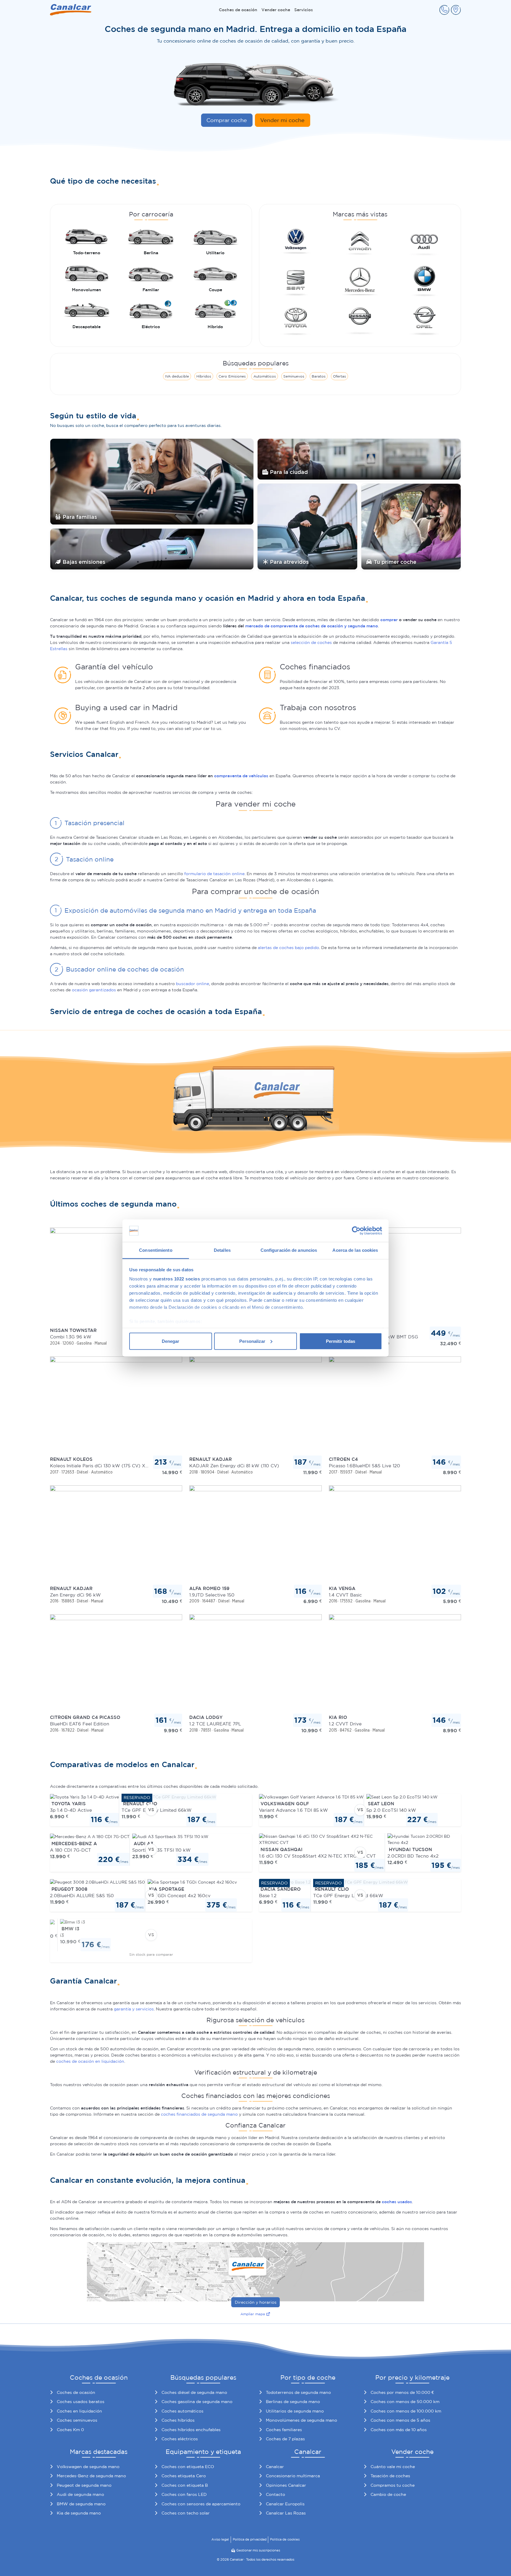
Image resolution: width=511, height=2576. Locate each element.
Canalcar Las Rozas (286, 2513)
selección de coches (311, 642)
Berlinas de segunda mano (293, 2402)
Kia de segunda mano (79, 2513)
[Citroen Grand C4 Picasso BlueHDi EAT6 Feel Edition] (116, 1664)
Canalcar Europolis (285, 2504)
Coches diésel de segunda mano (194, 2392)
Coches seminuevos (77, 2420)
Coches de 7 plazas (285, 2439)
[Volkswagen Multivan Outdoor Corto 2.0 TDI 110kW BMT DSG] (395, 1277)
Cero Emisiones (232, 376)
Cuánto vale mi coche (393, 2467)
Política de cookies (285, 2539)
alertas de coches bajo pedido (288, 948)
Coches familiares (284, 2430)
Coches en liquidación (79, 2411)
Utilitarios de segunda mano (295, 2411)
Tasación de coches (390, 2476)
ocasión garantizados (94, 990)
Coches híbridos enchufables (191, 2430)
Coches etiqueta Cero (184, 2476)
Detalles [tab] (222, 1250)
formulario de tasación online (214, 874)
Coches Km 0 (70, 2430)
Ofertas (339, 376)
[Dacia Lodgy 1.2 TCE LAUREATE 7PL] (255, 1664)
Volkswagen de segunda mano (88, 2467)
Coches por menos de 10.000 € (402, 2392)
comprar (389, 620)
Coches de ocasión (238, 10)
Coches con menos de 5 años (400, 2420)
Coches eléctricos (180, 2439)
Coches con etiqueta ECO (188, 2467)
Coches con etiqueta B (185, 2485)
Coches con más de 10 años (399, 2430)
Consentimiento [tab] (156, 1250)
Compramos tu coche (393, 2485)
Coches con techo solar (186, 2513)
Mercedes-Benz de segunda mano (91, 2476)
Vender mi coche (282, 120)
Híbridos (204, 376)
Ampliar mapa (253, 2314)
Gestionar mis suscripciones (258, 2550)
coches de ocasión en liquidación (90, 2061)
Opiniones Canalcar (286, 2485)
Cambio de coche (388, 2494)
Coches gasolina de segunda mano (197, 2402)
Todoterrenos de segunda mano (298, 2392)
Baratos (319, 376)
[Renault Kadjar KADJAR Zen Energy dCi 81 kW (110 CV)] (255, 1406)
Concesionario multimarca (293, 2476)
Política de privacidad (250, 2539)
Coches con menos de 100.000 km (406, 2411)
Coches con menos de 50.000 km (405, 2402)
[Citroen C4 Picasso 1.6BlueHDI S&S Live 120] (395, 1406)
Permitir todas (341, 1341)
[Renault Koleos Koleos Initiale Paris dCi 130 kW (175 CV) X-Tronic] (116, 1406)
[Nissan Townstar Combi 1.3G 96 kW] (116, 1277)
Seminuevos (294, 376)
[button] (444, 10)
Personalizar (252, 1341)
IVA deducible (177, 376)
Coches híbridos (178, 2420)
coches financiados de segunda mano (199, 2114)
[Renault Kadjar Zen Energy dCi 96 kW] (116, 1534)
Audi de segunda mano (80, 2494)
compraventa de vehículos (241, 776)
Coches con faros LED (184, 2494)
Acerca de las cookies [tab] (355, 1250)
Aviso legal (220, 2539)
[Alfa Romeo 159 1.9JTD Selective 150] (255, 1534)
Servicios (304, 10)
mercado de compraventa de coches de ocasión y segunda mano (312, 626)
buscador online (193, 984)
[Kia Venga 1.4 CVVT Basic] (395, 1534)
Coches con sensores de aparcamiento (201, 2504)
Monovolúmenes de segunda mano (301, 2420)
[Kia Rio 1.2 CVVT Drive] (395, 1664)
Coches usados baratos (81, 2402)
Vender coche (276, 10)
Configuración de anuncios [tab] (289, 1250)
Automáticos (265, 376)
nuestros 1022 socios (177, 1279)
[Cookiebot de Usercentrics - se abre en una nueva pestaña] (356, 1231)
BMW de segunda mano (81, 2504)
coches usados (397, 2202)
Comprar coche (227, 120)
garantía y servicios (134, 2009)
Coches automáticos (182, 2411)
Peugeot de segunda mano (84, 2485)
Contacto (275, 2494)
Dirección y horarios (256, 2302)
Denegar (170, 1341)
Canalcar (275, 2467)
